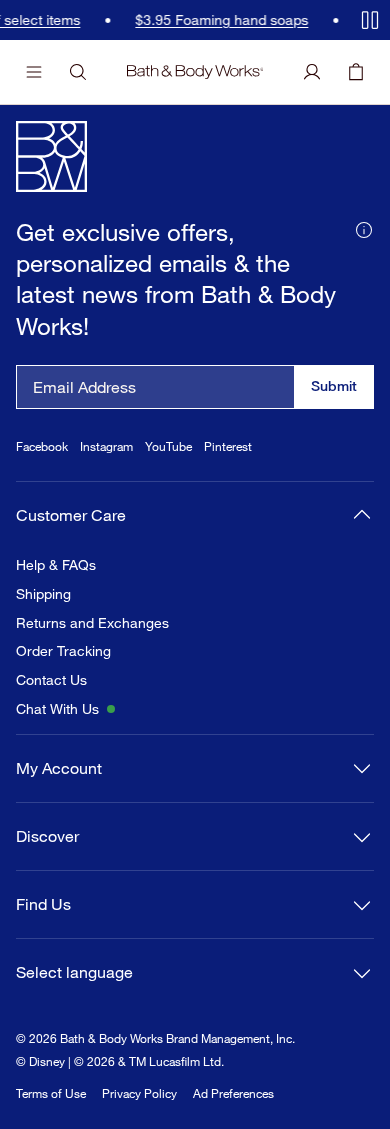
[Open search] (78, 72)
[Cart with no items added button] (356, 72)
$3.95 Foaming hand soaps (171, 20)
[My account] (312, 72)
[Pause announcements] (370, 20)
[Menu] (34, 72)
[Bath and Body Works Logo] (195, 72)
